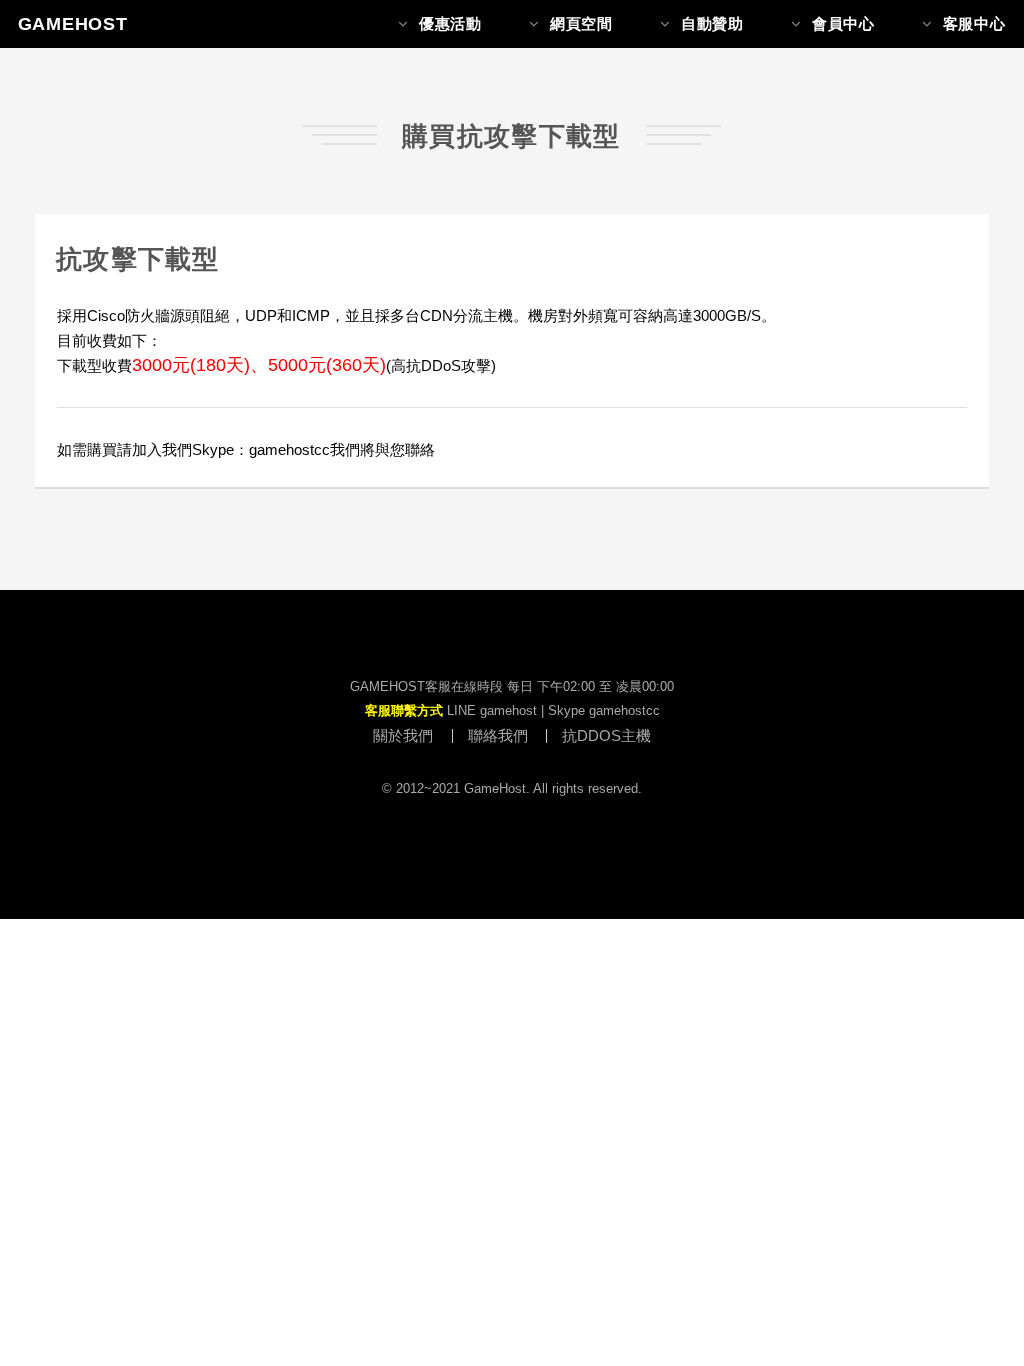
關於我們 (403, 736)
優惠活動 (450, 24)
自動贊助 (712, 24)
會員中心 (843, 24)
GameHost (73, 23)
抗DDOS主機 (606, 736)
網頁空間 (581, 24)
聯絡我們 (498, 736)
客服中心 (974, 24)
